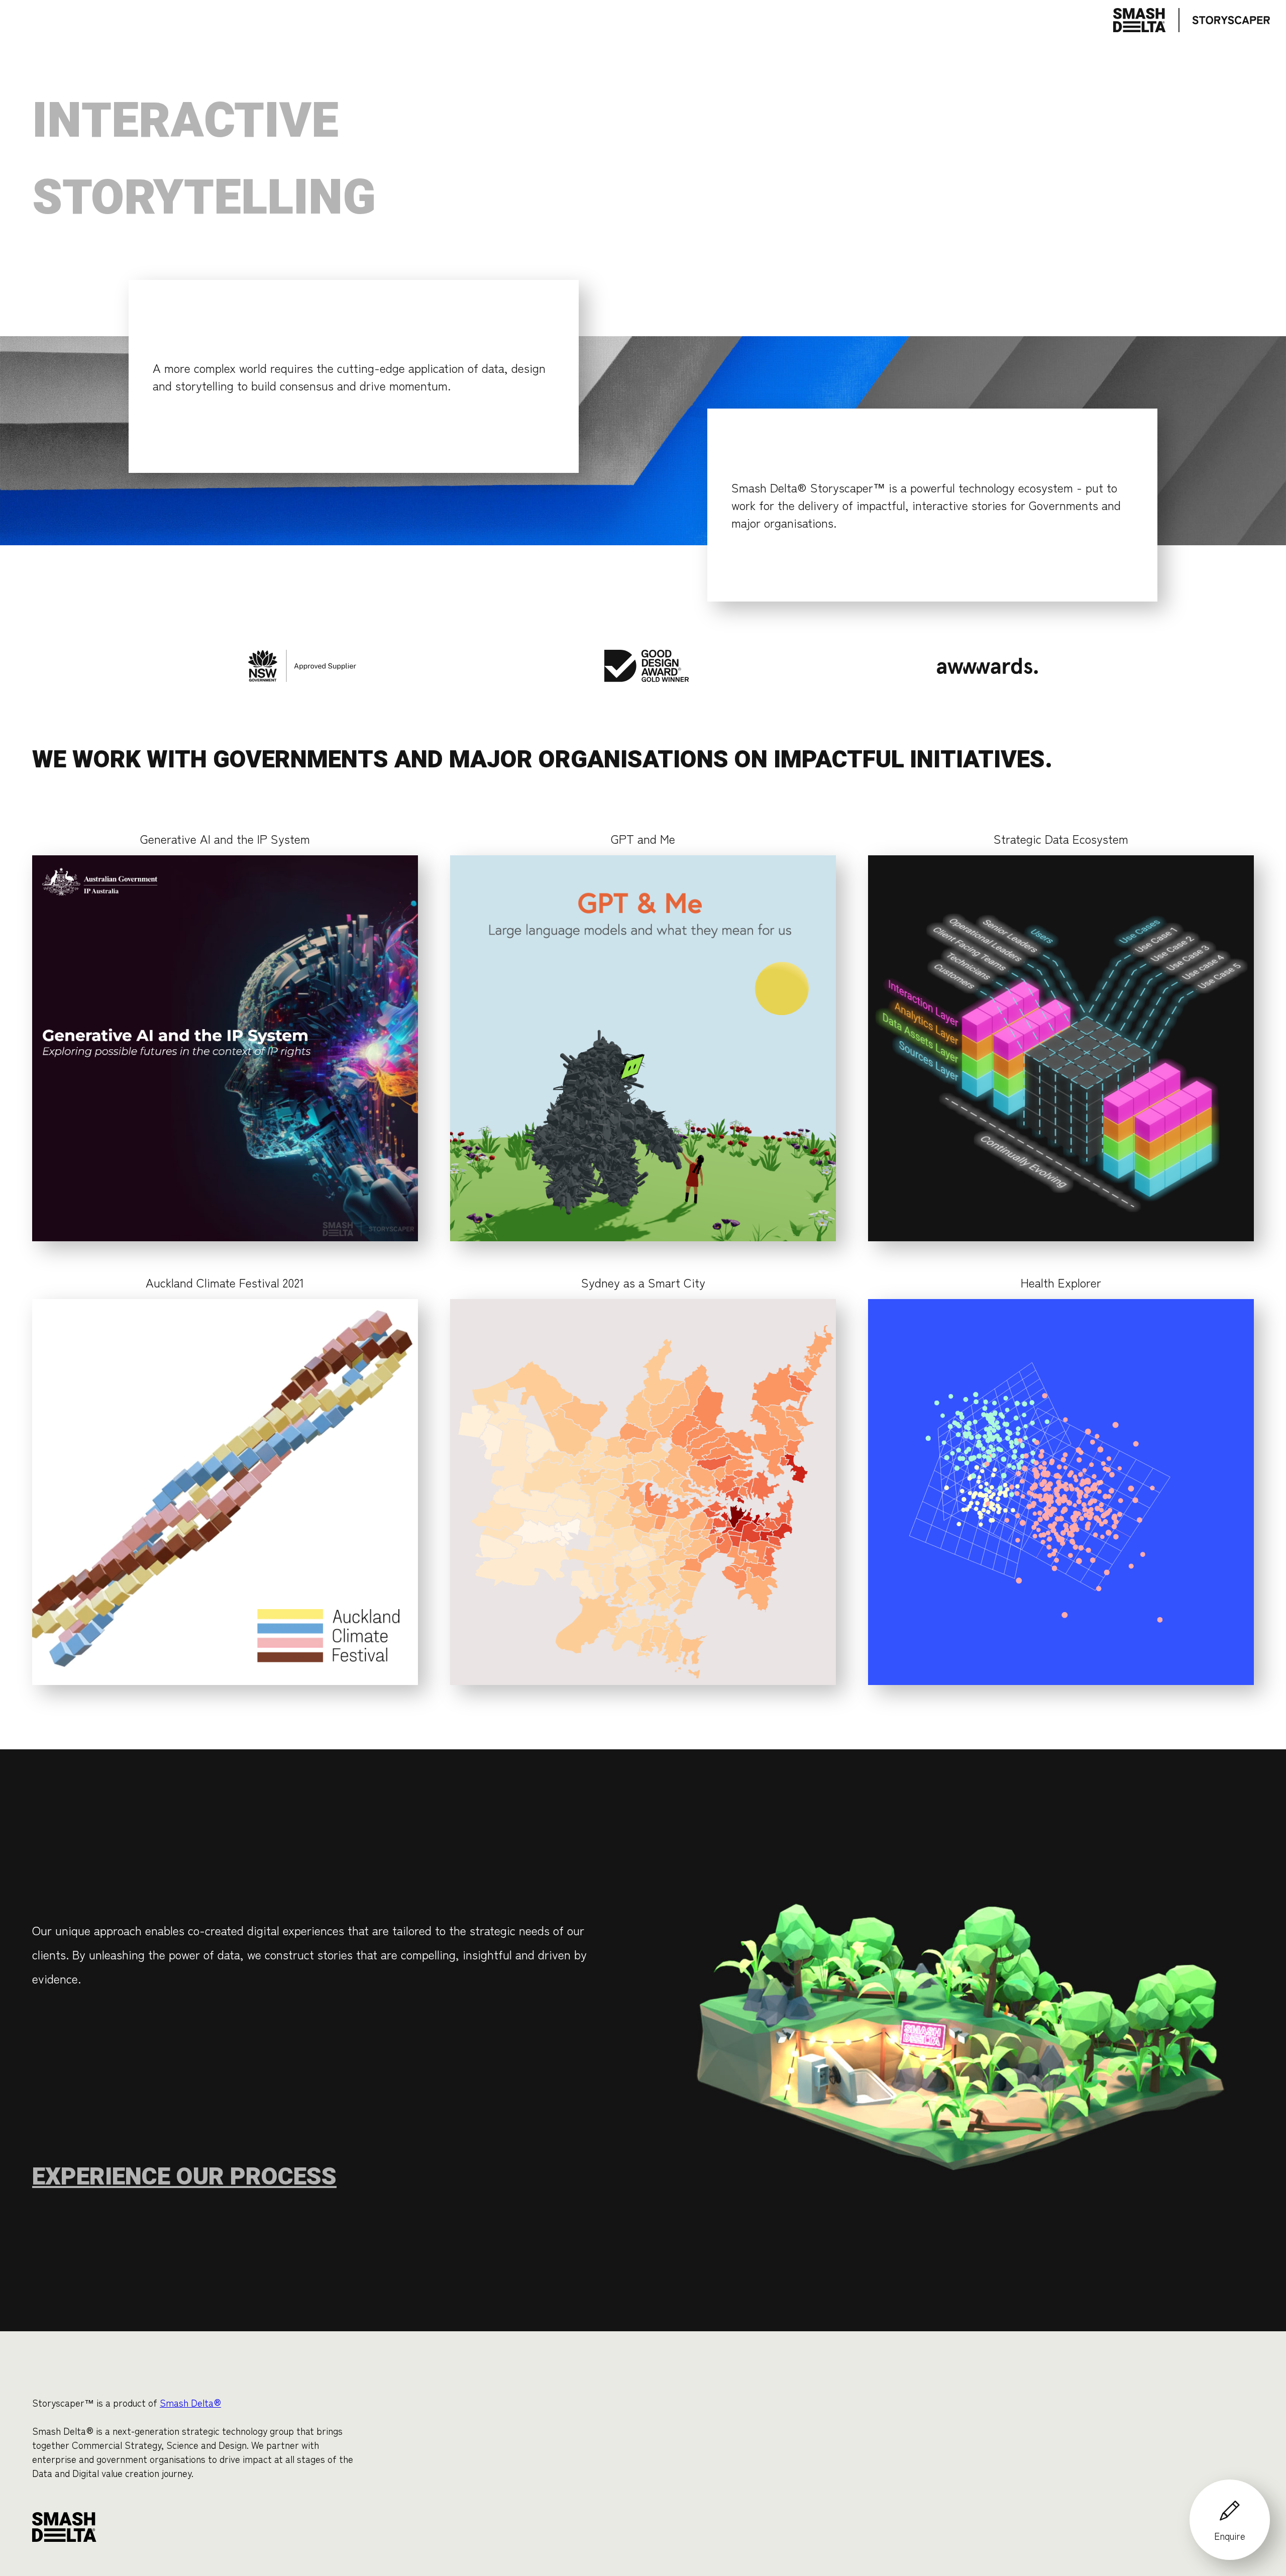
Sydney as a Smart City (643, 1282)
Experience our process (184, 2177)
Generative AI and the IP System (225, 838)
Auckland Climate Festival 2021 (225, 1282)
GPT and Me (643, 838)
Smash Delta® (190, 2403)
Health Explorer (1061, 1282)
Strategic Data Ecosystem (1061, 838)
